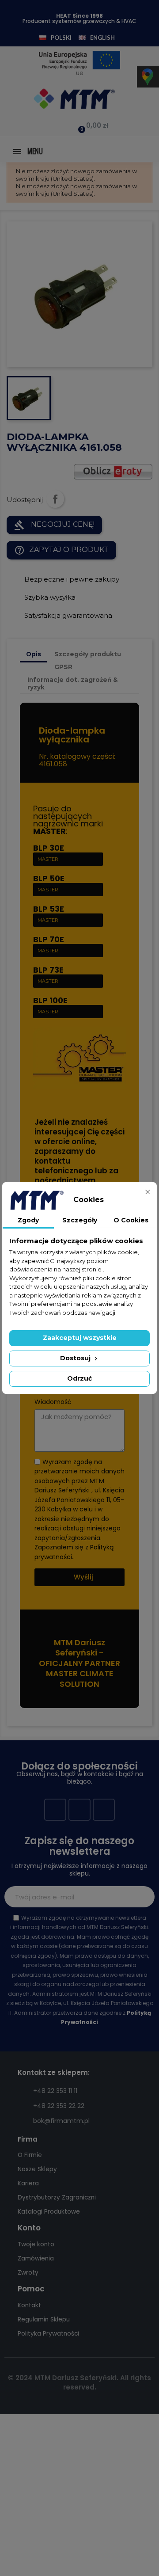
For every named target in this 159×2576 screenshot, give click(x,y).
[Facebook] (55, 1810)
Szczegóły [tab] (80, 1220)
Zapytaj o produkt (61, 550)
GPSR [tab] (63, 667)
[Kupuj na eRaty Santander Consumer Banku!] (113, 471)
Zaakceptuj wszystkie (80, 1338)
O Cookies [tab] (131, 1220)
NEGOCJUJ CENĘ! (54, 525)
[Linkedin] (104, 1810)
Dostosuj (76, 1358)
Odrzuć (79, 1378)
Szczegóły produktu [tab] (88, 654)
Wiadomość (53, 1402)
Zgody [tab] (28, 1220)
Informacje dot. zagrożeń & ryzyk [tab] (73, 683)
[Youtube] (79, 1810)
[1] (143, 1897)
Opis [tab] (34, 654)
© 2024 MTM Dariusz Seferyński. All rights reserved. (79, 2382)
